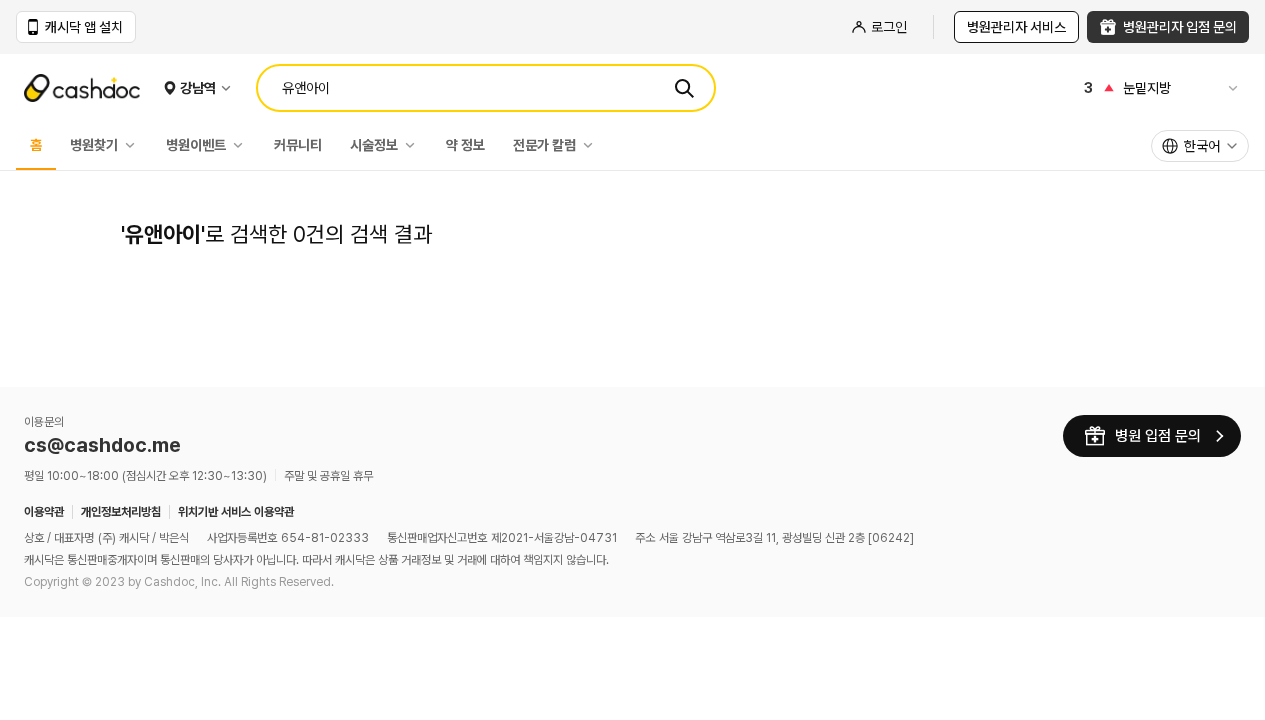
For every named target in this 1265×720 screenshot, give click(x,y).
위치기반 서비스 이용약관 (236, 512)
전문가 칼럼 (544, 145)
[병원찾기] (135, 145)
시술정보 (374, 145)
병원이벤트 (196, 145)
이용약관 (44, 512)
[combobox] (1200, 146)
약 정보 (465, 145)
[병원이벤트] (243, 145)
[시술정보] (415, 145)
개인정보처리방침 (121, 512)
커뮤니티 (298, 145)
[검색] (684, 88)
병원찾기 (94, 145)
